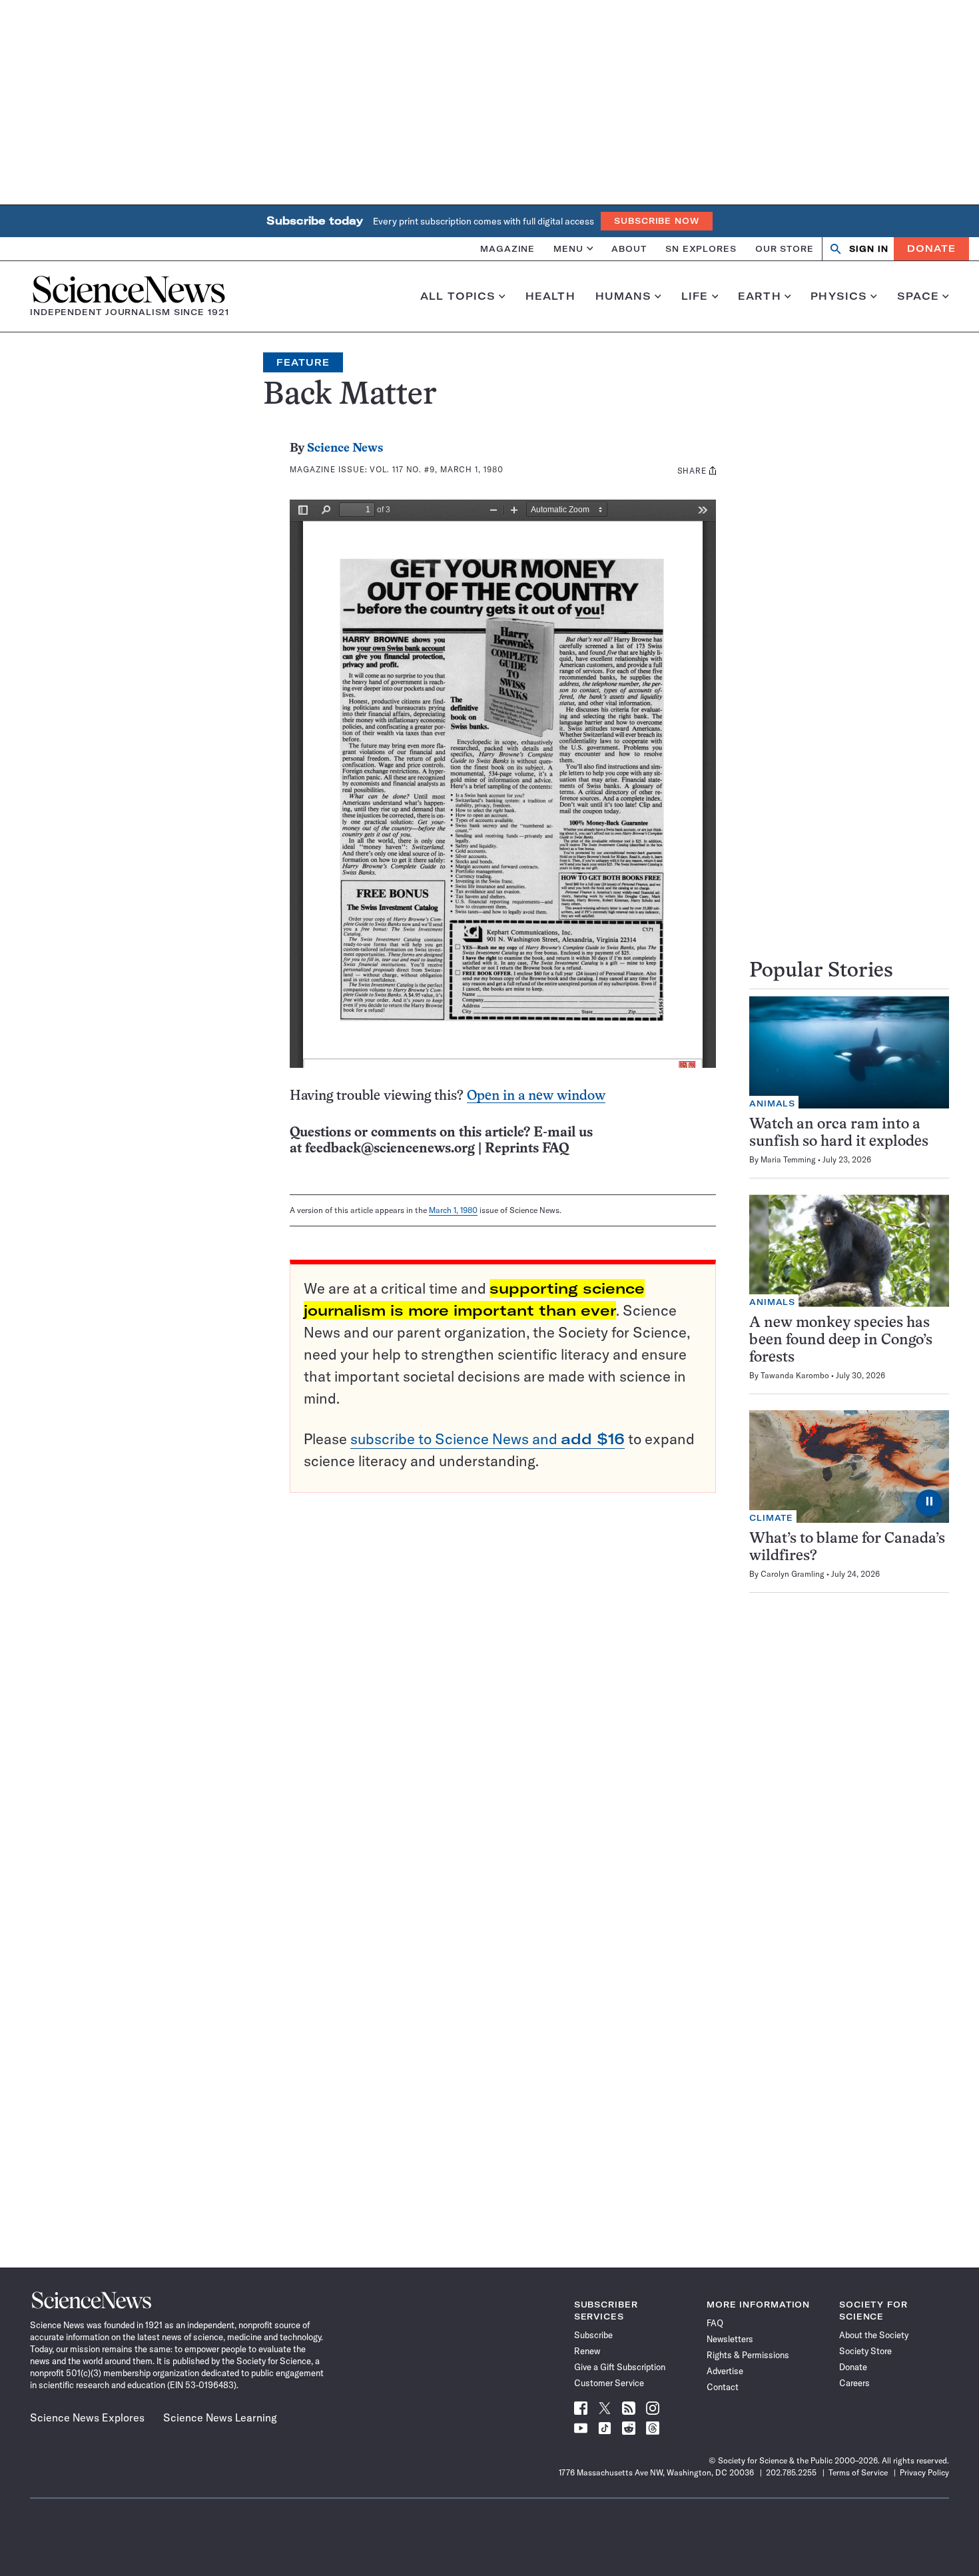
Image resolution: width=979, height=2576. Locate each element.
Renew (587, 2351)
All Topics (458, 296)
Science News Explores (87, 2417)
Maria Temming (788, 1159)
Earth (760, 296)
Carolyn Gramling (793, 1574)
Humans (624, 296)
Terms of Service (858, 2472)
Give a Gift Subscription (620, 2367)
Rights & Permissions (748, 2355)
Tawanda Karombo (795, 1375)
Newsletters (730, 2339)
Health (550, 296)
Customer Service (609, 2383)
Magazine (507, 248)
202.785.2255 (791, 2472)
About (629, 248)
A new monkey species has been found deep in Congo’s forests (841, 1341)
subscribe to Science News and (488, 1439)
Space (918, 296)
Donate (931, 248)
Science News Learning (220, 2417)
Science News (345, 449)
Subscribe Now (657, 221)
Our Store (785, 248)
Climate (771, 1518)
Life (695, 296)
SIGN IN (869, 249)
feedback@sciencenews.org (390, 1149)
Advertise (725, 2371)
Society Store (865, 2351)
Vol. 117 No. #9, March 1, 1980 (436, 469)
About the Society (874, 2335)
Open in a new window (536, 1096)
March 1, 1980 (453, 1210)
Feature (303, 362)
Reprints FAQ (527, 1149)
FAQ (715, 2323)
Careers (854, 2383)
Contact (723, 2387)
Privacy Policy (924, 2472)
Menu (568, 248)
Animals (772, 1103)
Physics (839, 296)
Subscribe (593, 2335)
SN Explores (701, 248)
